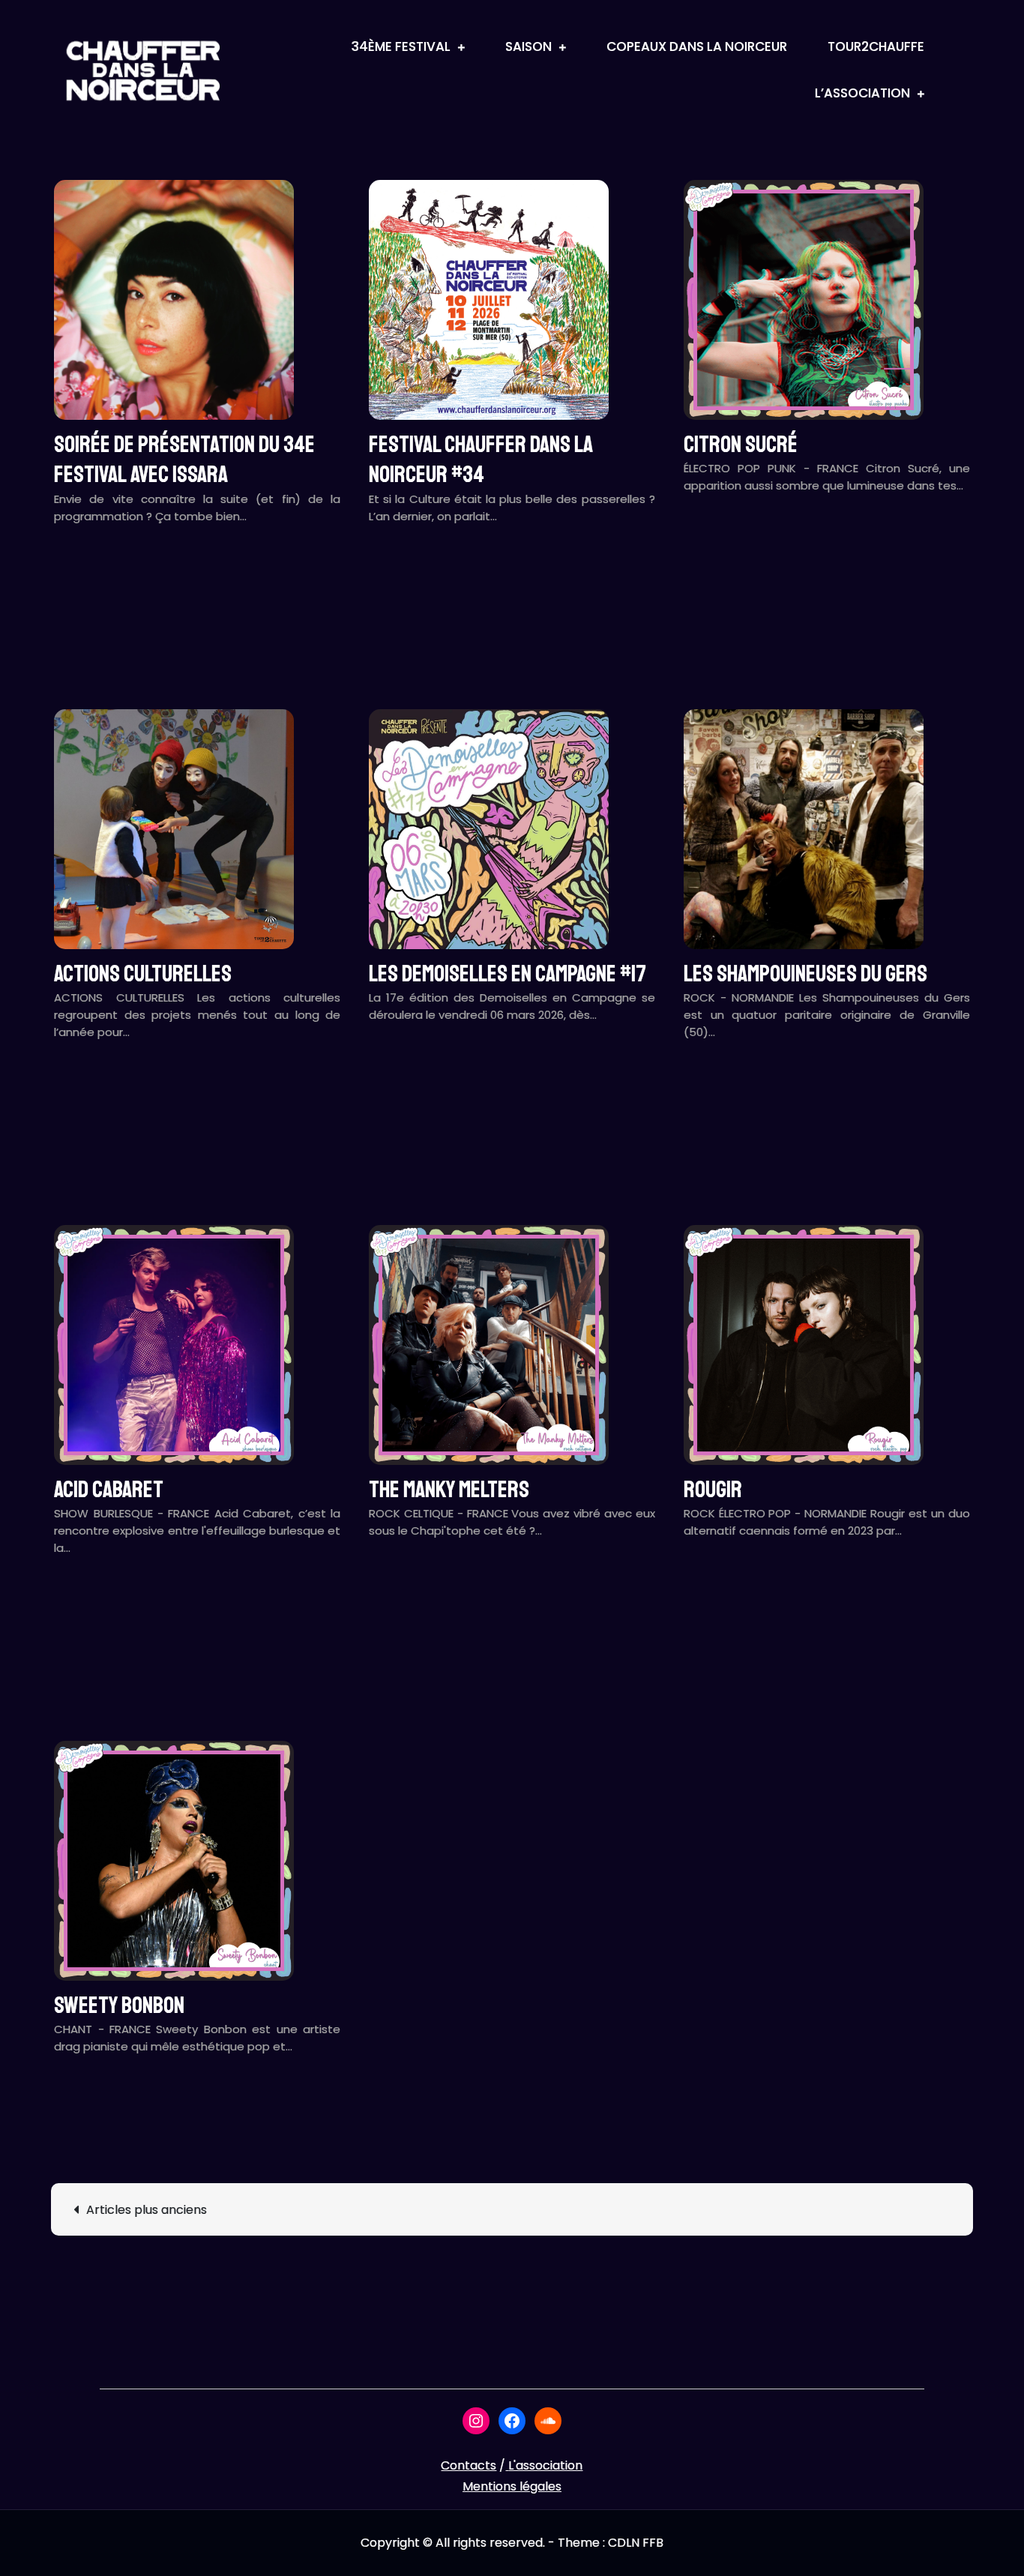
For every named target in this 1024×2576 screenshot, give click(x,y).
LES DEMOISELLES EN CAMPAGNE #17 (508, 974)
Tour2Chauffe (876, 46)
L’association (862, 93)
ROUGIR (713, 1490)
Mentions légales (512, 2486)
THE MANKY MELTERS (449, 1490)
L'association (545, 2465)
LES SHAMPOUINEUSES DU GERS (805, 974)
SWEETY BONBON (119, 2005)
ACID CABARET (109, 1490)
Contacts (469, 2465)
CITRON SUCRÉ (741, 445)
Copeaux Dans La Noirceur (697, 46)
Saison (528, 46)
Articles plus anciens (147, 2210)
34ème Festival (401, 46)
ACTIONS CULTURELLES (143, 974)
